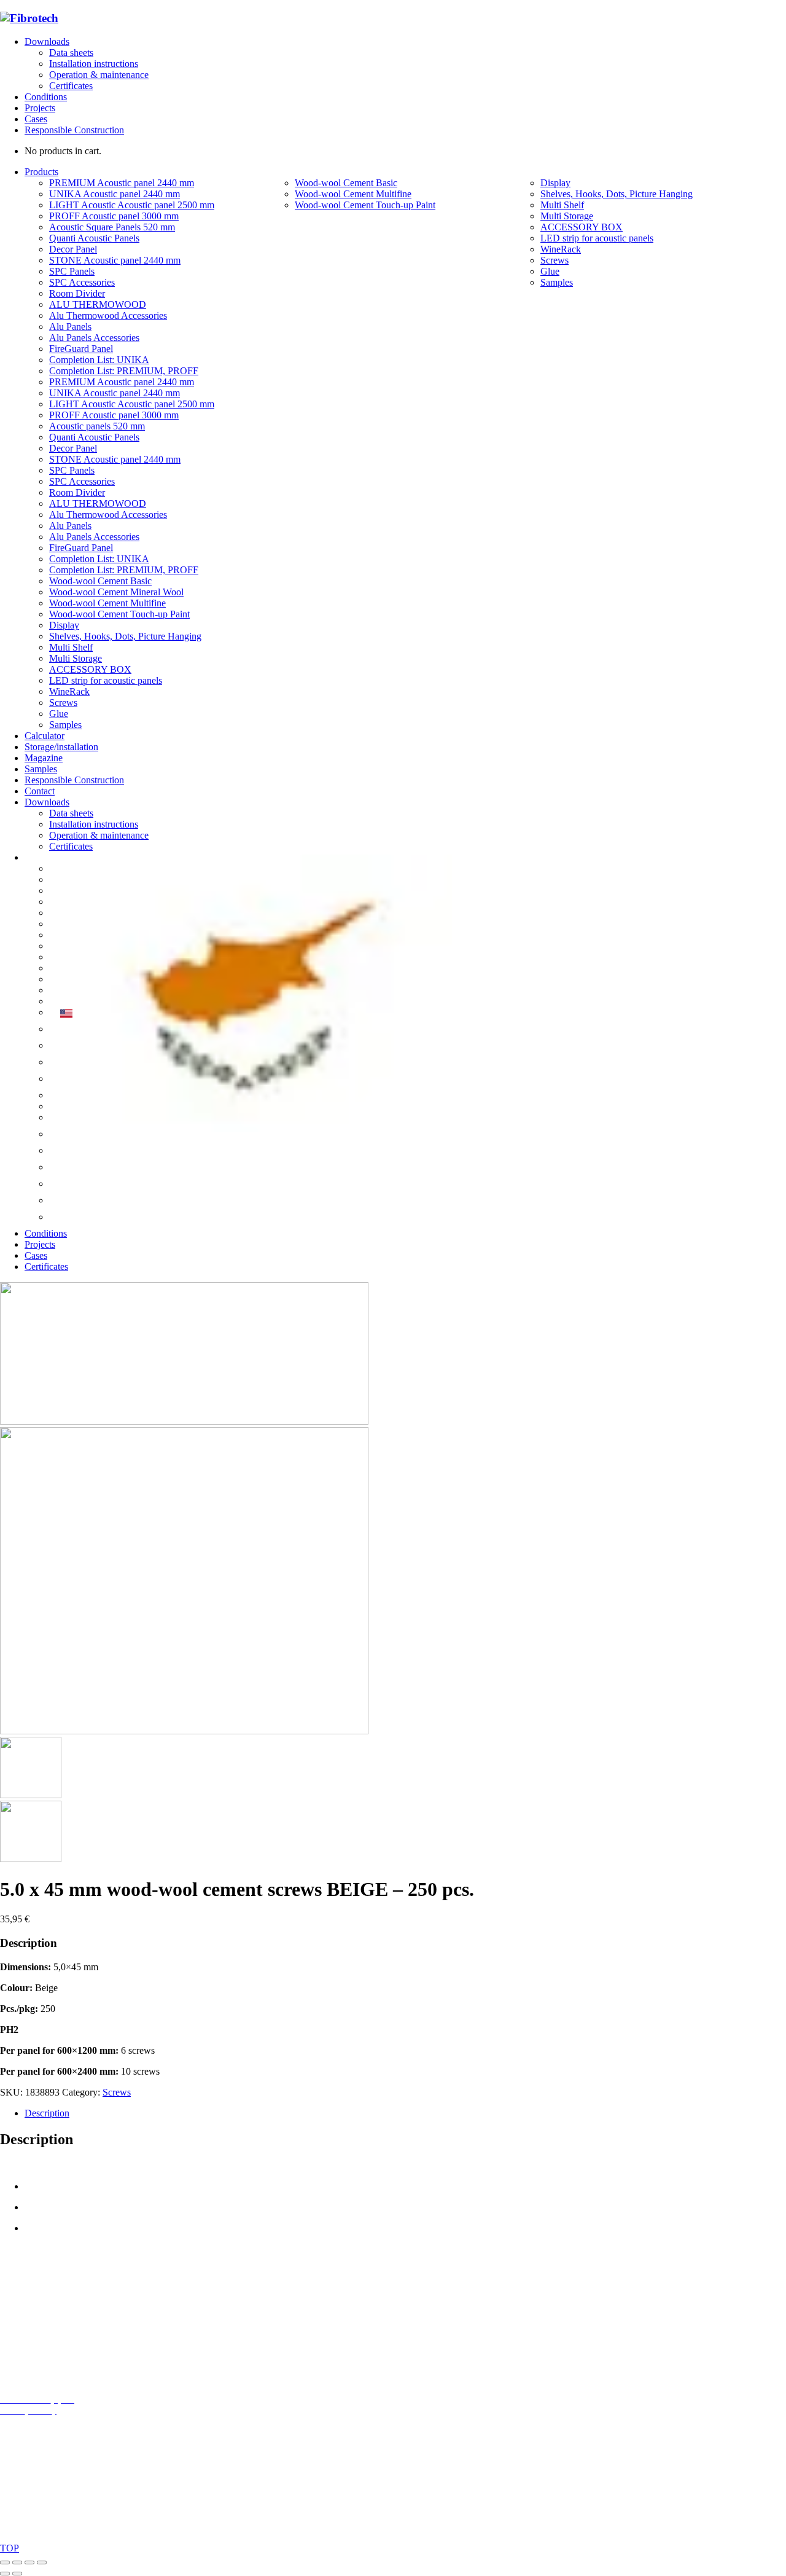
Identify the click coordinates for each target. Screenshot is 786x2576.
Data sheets (71, 53)
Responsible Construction (74, 130)
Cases (36, 119)
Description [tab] (47, 2113)
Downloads (47, 41)
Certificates (71, 86)
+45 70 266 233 (68, 2336)
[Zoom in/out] (5, 2562)
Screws (117, 2092)
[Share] (29, 2562)
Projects (40, 108)
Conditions (46, 97)
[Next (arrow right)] (17, 2574)
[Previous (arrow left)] (5, 2574)
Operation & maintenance (99, 75)
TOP (10, 2548)
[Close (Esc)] (42, 2562)
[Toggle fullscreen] (17, 2562)
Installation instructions (94, 64)
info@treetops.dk (59, 2315)
